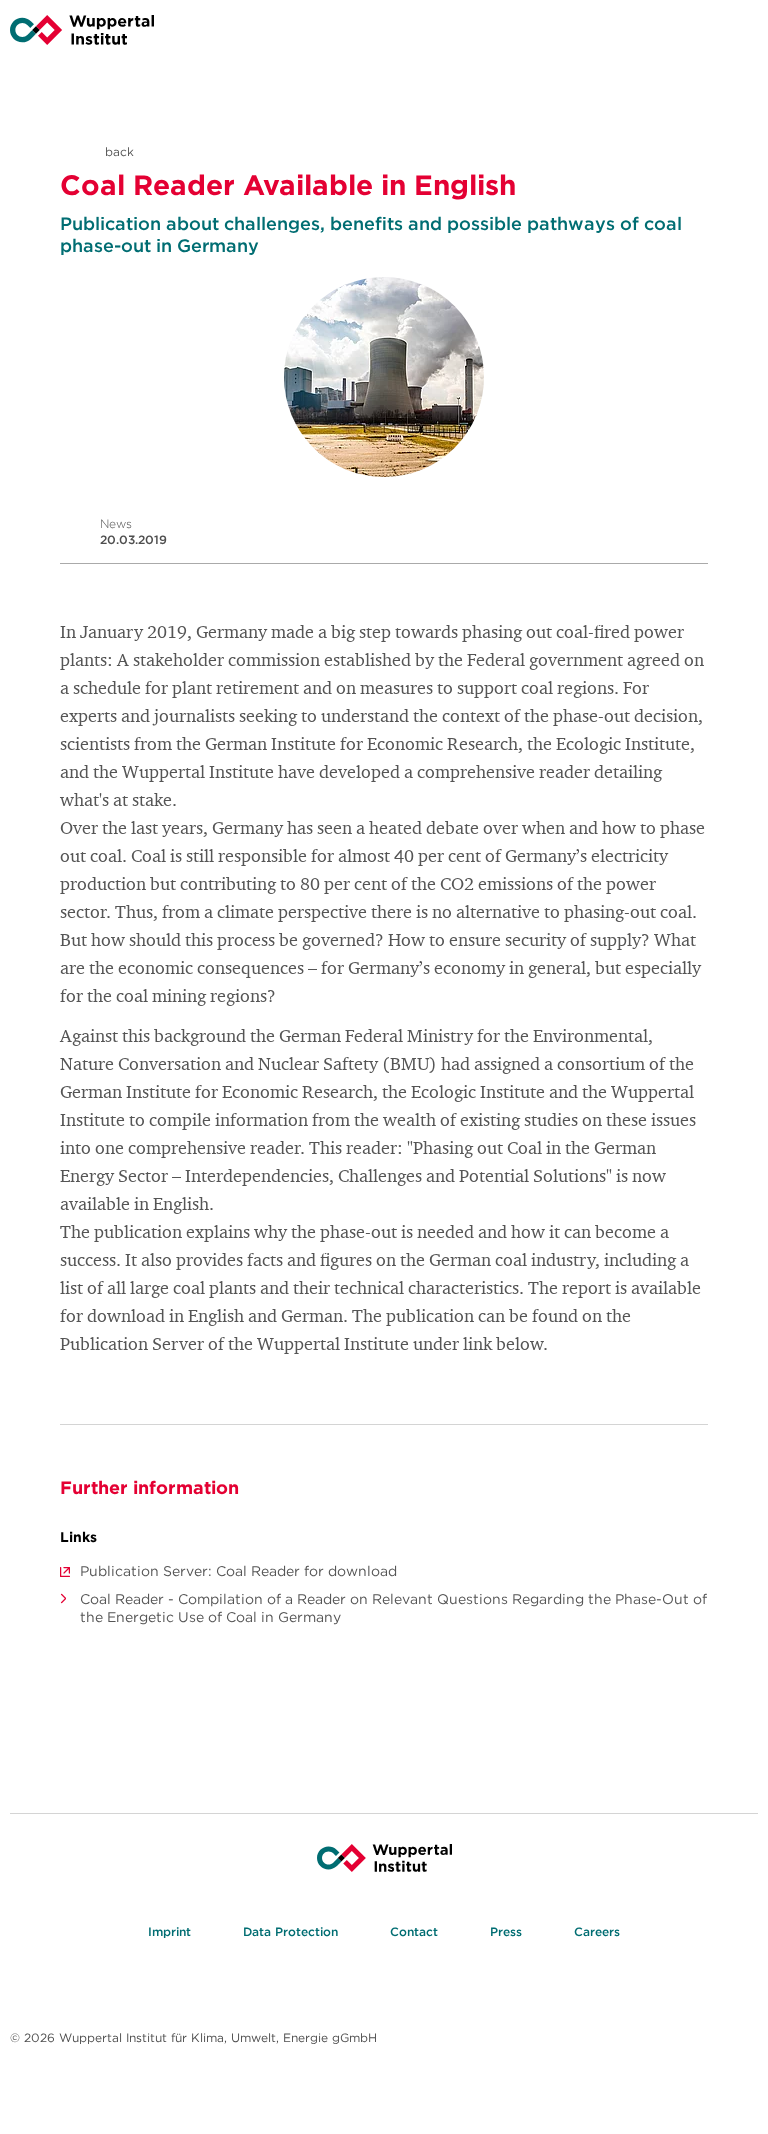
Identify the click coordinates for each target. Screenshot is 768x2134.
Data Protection (290, 1931)
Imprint (169, 1931)
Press (506, 1931)
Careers (597, 1931)
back (117, 151)
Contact (414, 1931)
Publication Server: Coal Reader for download (238, 1571)
